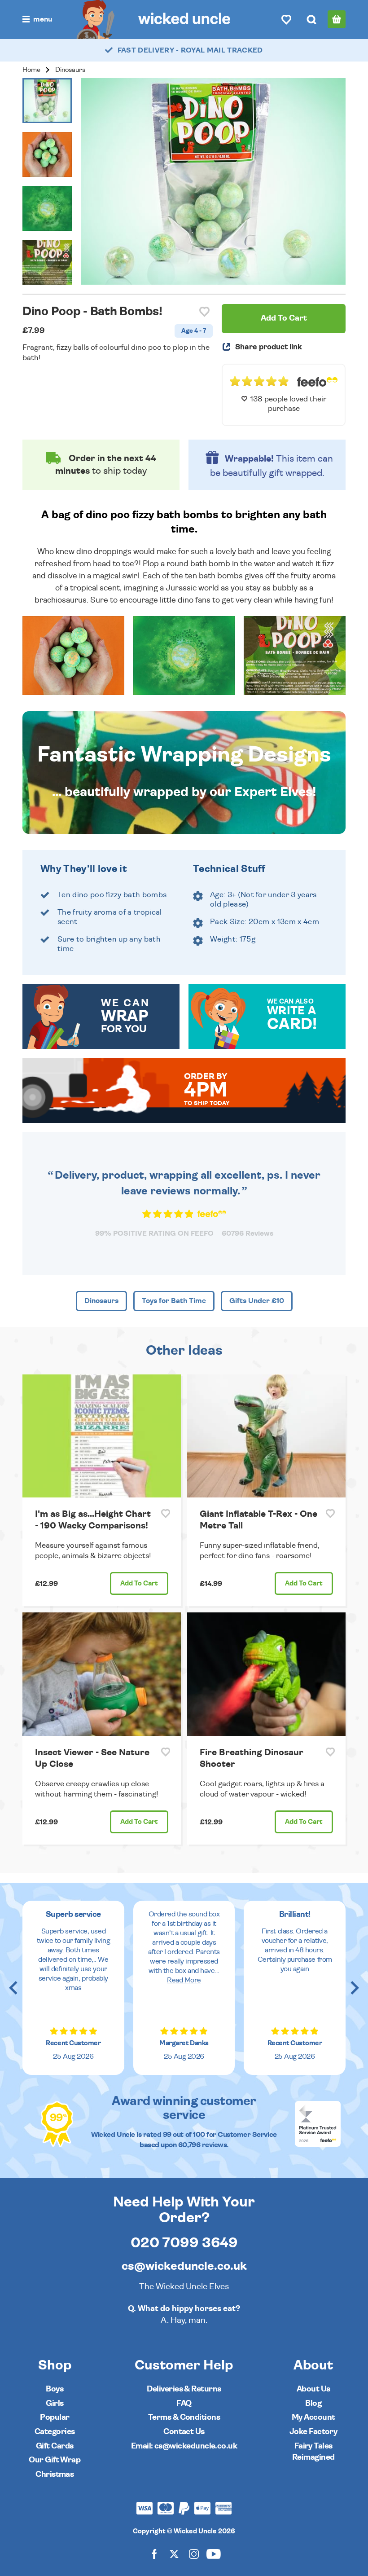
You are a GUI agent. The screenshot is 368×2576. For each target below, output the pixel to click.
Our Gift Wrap (55, 2460)
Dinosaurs (70, 70)
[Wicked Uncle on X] (174, 2553)
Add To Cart (284, 318)
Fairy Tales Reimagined (313, 2452)
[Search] (311, 19)
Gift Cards (55, 2446)
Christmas (55, 2474)
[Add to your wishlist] (204, 312)
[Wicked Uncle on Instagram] (194, 2553)
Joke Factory (313, 2432)
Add (139, 1583)
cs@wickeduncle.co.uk (184, 2266)
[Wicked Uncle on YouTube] (214, 2553)
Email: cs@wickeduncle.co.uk (184, 2446)
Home (31, 70)
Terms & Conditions (184, 2417)
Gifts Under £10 (257, 1301)
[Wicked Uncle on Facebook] (154, 2553)
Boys (55, 2389)
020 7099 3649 (184, 2243)
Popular (55, 2417)
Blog (313, 2403)
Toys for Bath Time (174, 1301)
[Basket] (337, 19)
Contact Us (184, 2432)
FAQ (184, 2403)
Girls (55, 2403)
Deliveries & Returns (184, 2389)
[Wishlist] (286, 19)
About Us (313, 2389)
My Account (313, 2417)
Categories (55, 2432)
